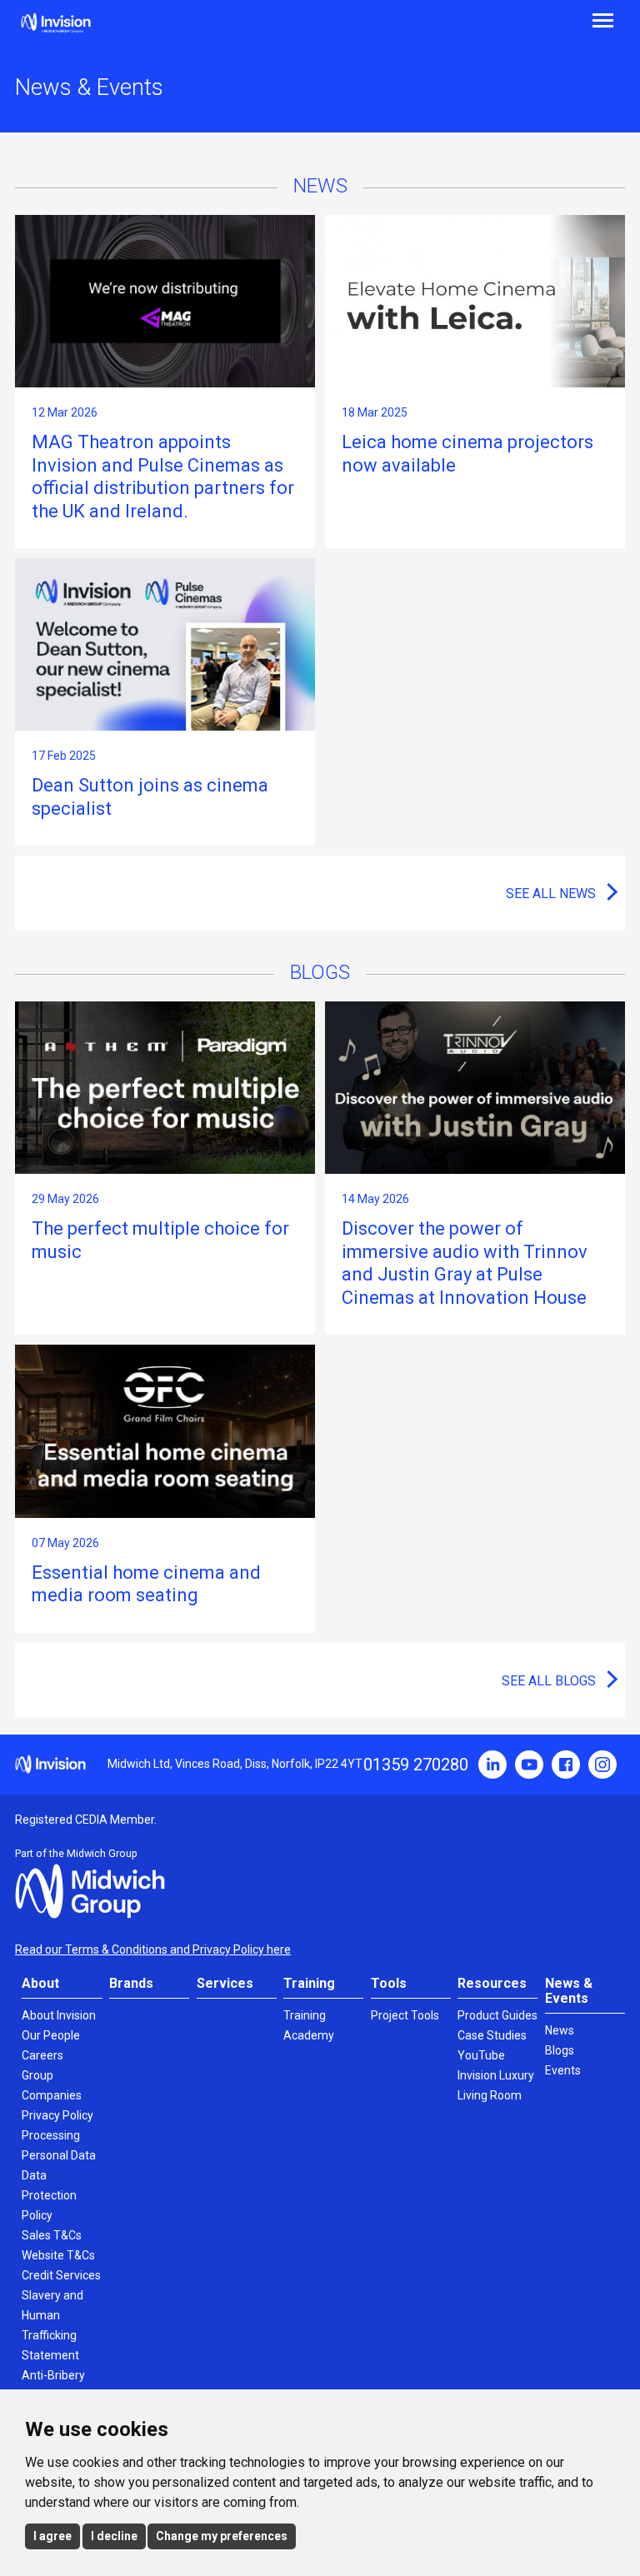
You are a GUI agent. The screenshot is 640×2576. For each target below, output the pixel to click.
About (40, 1983)
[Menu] (480, 19)
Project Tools (405, 2015)
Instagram (602, 1765)
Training (309, 1983)
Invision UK (56, 23)
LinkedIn (492, 1765)
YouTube (529, 1765)
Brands (131, 1983)
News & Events (569, 1991)
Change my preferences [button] (222, 2536)
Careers (42, 2055)
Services (225, 1983)
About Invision (59, 2015)
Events (563, 2070)
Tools (389, 1983)
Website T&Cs (58, 2255)
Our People (51, 2035)
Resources (492, 1983)
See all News (551, 894)
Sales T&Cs (52, 2235)
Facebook (566, 1765)
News (560, 2030)
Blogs (560, 2050)
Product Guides (497, 2015)
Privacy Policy (57, 2115)
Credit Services (61, 2275)
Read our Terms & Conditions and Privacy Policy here (153, 1949)
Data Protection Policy (49, 2195)
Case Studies (492, 2035)
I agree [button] (52, 2536)
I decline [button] (114, 2536)
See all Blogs (549, 1681)
